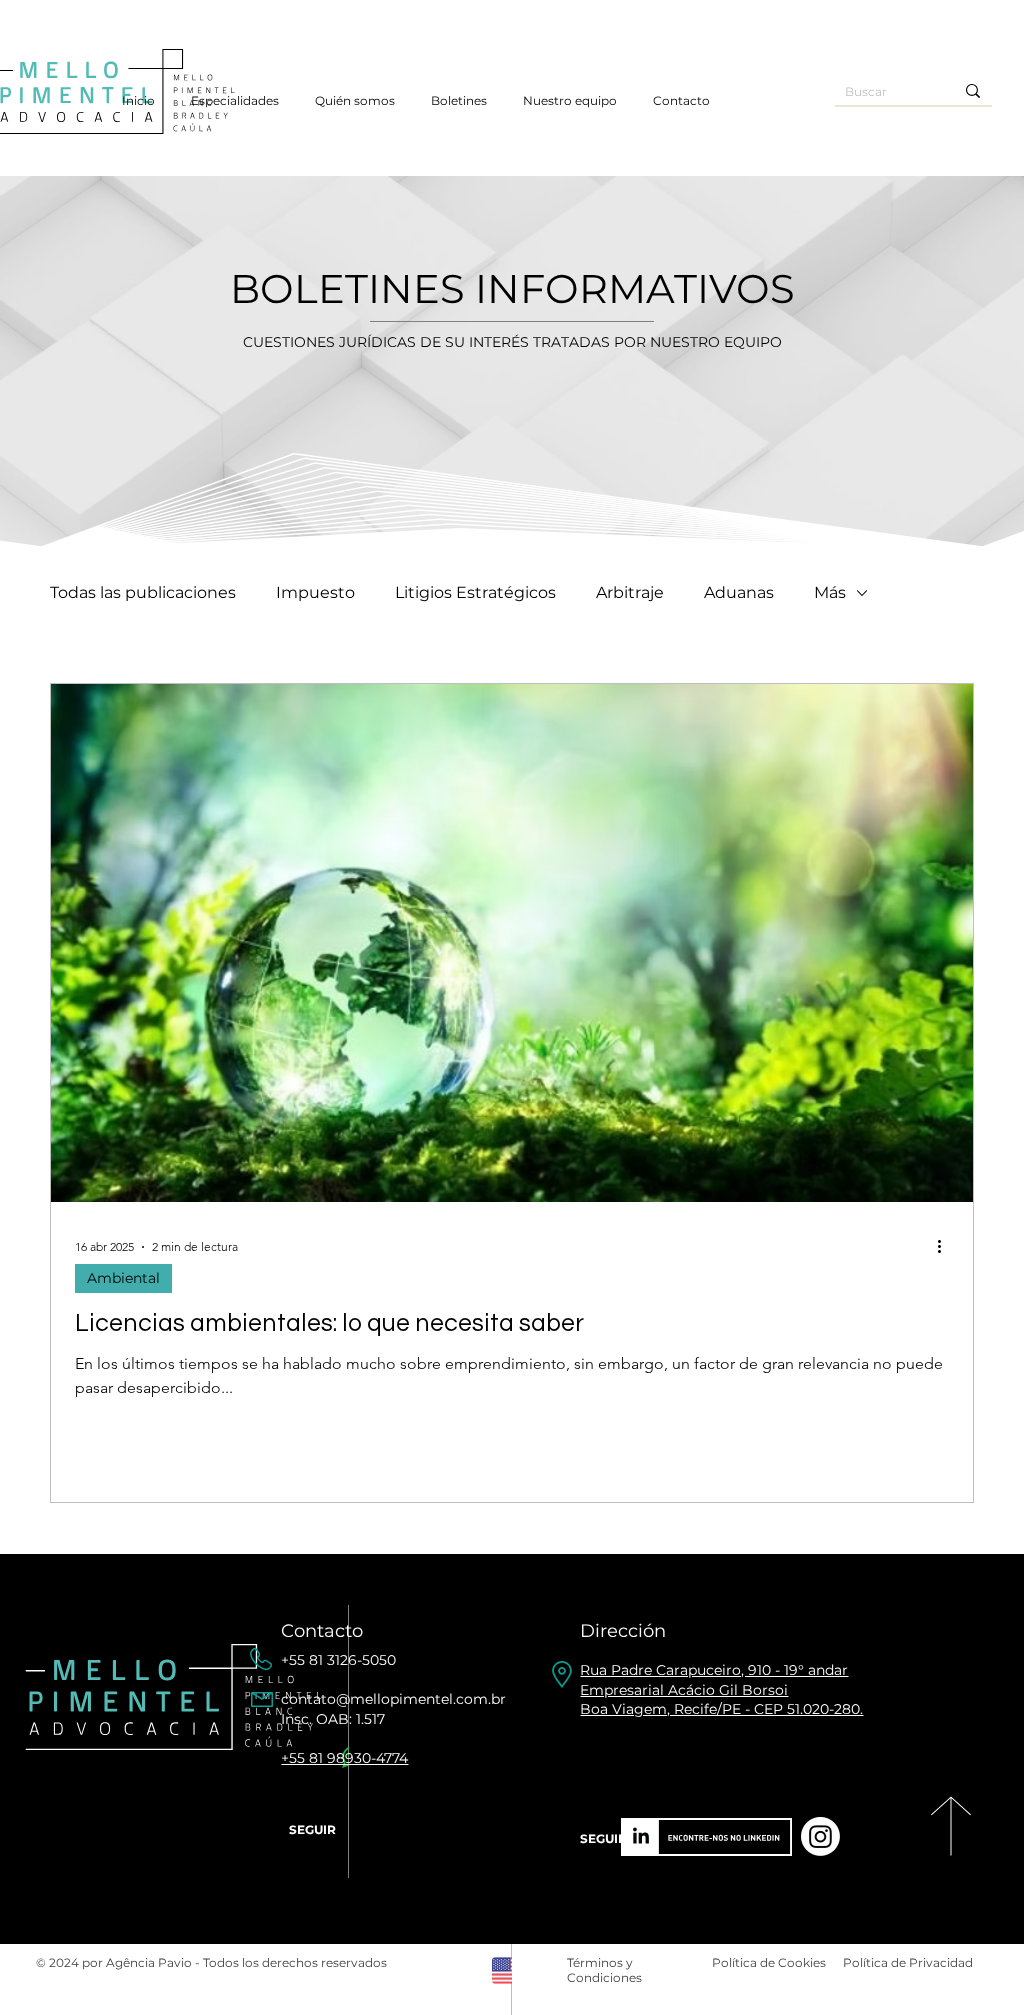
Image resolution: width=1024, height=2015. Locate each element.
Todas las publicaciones (143, 592)
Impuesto (315, 592)
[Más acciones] (946, 1247)
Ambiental (123, 1278)
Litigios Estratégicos (475, 592)
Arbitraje (630, 592)
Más (830, 592)
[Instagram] (820, 1836)
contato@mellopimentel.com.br (393, 1699)
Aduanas (739, 592)
